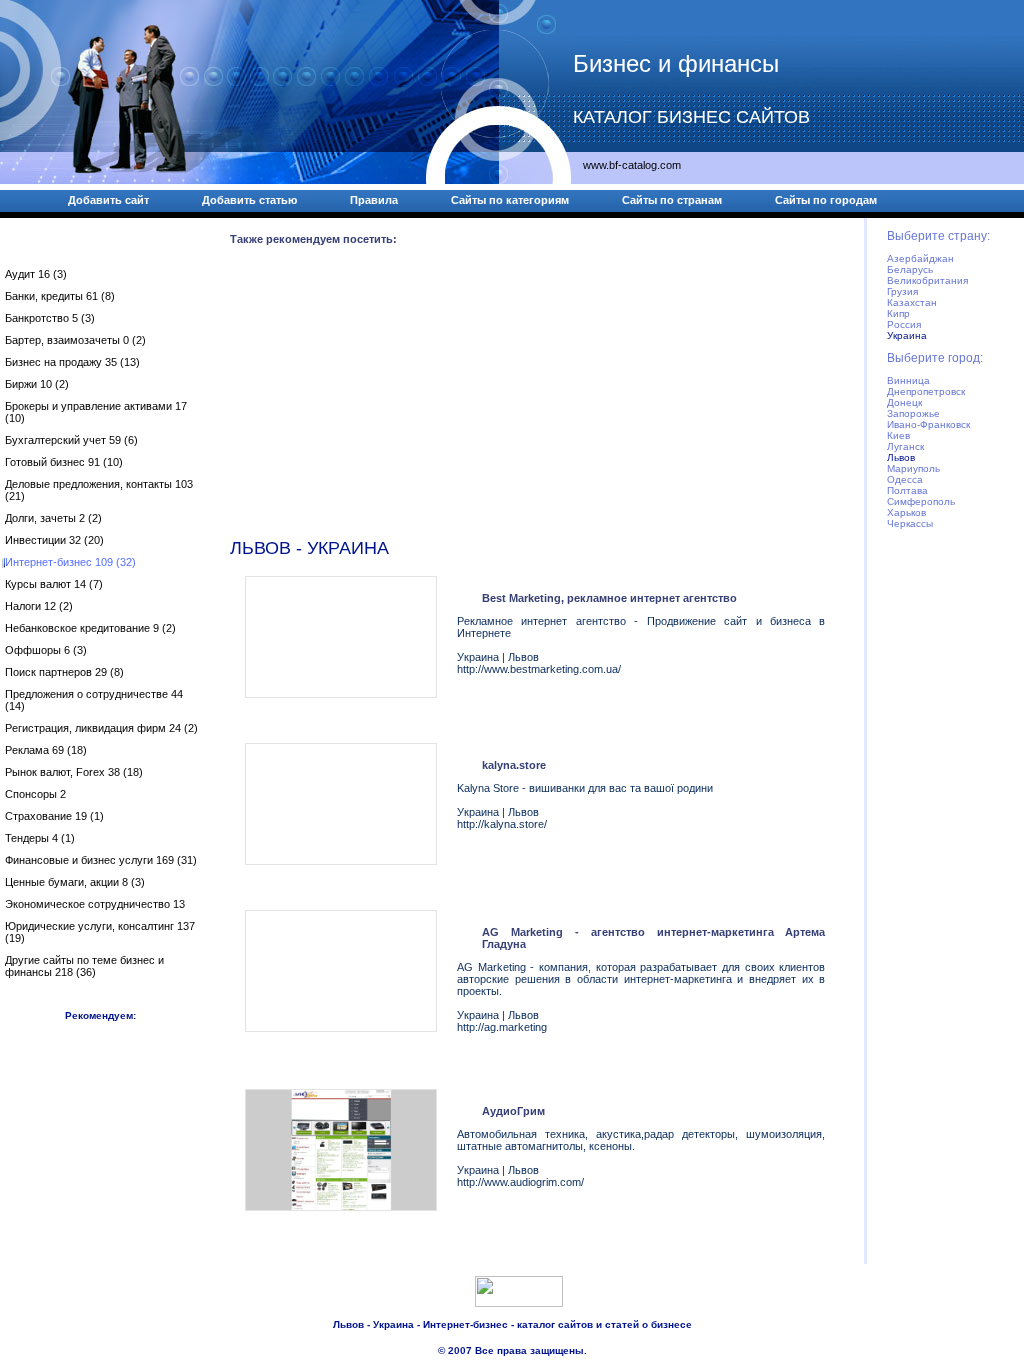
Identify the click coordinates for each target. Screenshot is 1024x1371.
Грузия (902, 291)
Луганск (905, 446)
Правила (374, 200)
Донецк (904, 402)
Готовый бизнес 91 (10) (64, 462)
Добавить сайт (108, 200)
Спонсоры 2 (35, 794)
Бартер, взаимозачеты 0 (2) (75, 340)
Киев (898, 435)
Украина (907, 335)
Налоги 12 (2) (39, 606)
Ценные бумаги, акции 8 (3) (75, 882)
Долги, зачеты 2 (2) (53, 518)
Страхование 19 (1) (54, 816)
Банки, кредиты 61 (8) (60, 296)
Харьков (906, 512)
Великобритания (927, 280)
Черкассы (910, 523)
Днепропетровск (926, 391)
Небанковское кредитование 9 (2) (90, 628)
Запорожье (913, 413)
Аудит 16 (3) (36, 274)
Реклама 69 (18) (46, 750)
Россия (904, 324)
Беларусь (910, 269)
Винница (908, 380)
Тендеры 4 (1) (40, 838)
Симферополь (921, 501)
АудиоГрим (513, 1111)
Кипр (898, 313)
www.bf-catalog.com (632, 165)
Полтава (907, 490)
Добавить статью (249, 200)
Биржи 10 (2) (37, 384)
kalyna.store (514, 765)
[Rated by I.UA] (519, 1303)
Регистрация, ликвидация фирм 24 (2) (101, 728)
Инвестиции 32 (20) (54, 540)
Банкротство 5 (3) (50, 318)
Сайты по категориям (510, 200)
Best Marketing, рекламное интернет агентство (609, 598)
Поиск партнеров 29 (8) (64, 672)
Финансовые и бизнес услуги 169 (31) (101, 860)
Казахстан (912, 302)
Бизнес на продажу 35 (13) (72, 362)
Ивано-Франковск (928, 424)
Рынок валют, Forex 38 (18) (74, 772)
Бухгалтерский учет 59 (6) (71, 440)
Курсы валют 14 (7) (54, 584)
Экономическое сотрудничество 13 (95, 904)
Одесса (905, 479)
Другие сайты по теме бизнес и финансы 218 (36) (84, 966)
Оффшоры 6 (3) (46, 650)
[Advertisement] (535, 396)
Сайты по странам (672, 200)
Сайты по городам (826, 200)
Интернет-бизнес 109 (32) (70, 562)
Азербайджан (920, 258)
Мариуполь (913, 468)
